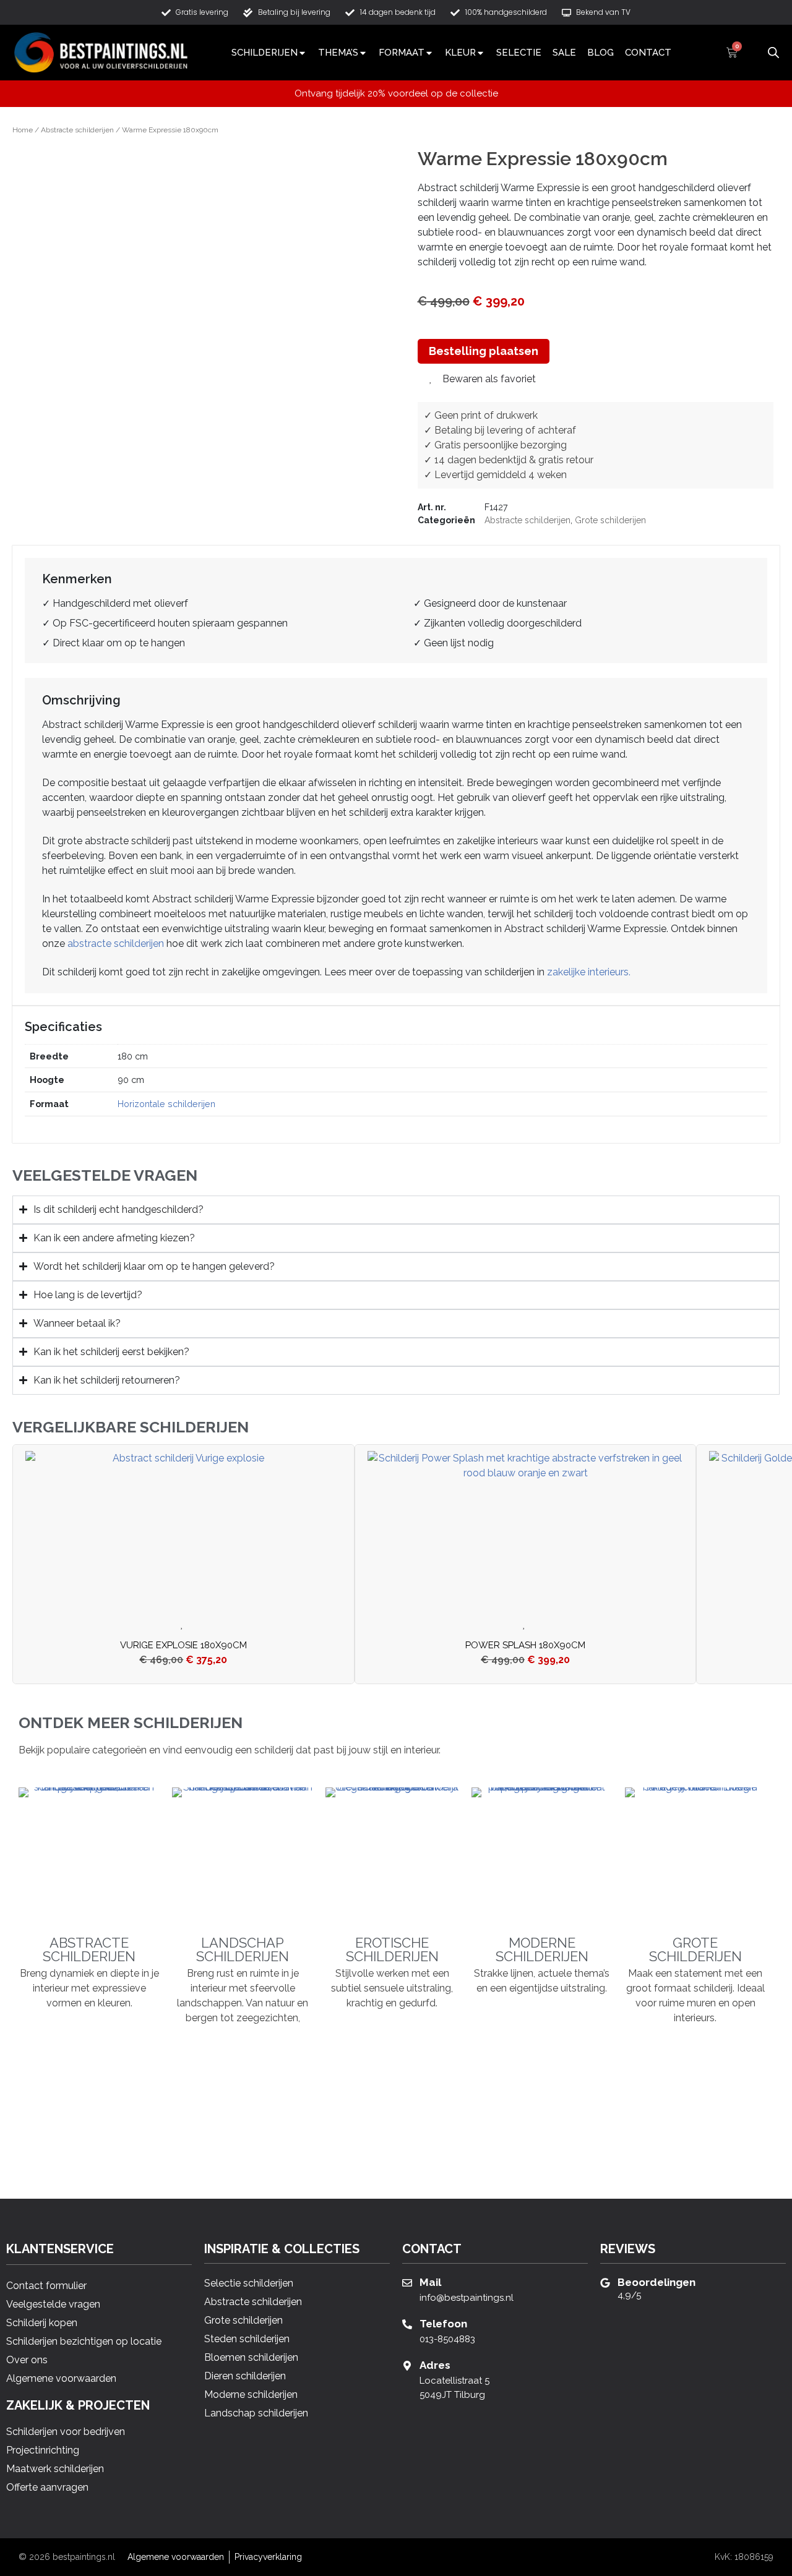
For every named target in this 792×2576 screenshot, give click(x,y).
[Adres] (407, 2366)
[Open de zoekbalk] (773, 51)
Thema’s (338, 53)
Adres (435, 2365)
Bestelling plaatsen (484, 351)
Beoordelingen (656, 2282)
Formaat (402, 53)
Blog (600, 53)
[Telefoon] (407, 2324)
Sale (564, 53)
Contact (648, 53)
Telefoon (443, 2324)
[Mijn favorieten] (752, 53)
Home (23, 130)
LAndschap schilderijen (243, 1949)
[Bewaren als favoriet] (184, 1625)
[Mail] (407, 2283)
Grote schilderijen (610, 520)
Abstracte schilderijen (77, 130)
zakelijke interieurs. (589, 972)
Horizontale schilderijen (166, 1104)
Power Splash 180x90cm (525, 1645)
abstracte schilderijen (116, 944)
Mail (430, 2282)
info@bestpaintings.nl (467, 2298)
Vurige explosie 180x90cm (183, 1645)
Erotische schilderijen (392, 1949)
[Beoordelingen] (605, 2283)
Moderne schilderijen (542, 1949)
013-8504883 (447, 2339)
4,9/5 (629, 2295)
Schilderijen (265, 53)
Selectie (519, 53)
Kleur (460, 53)
